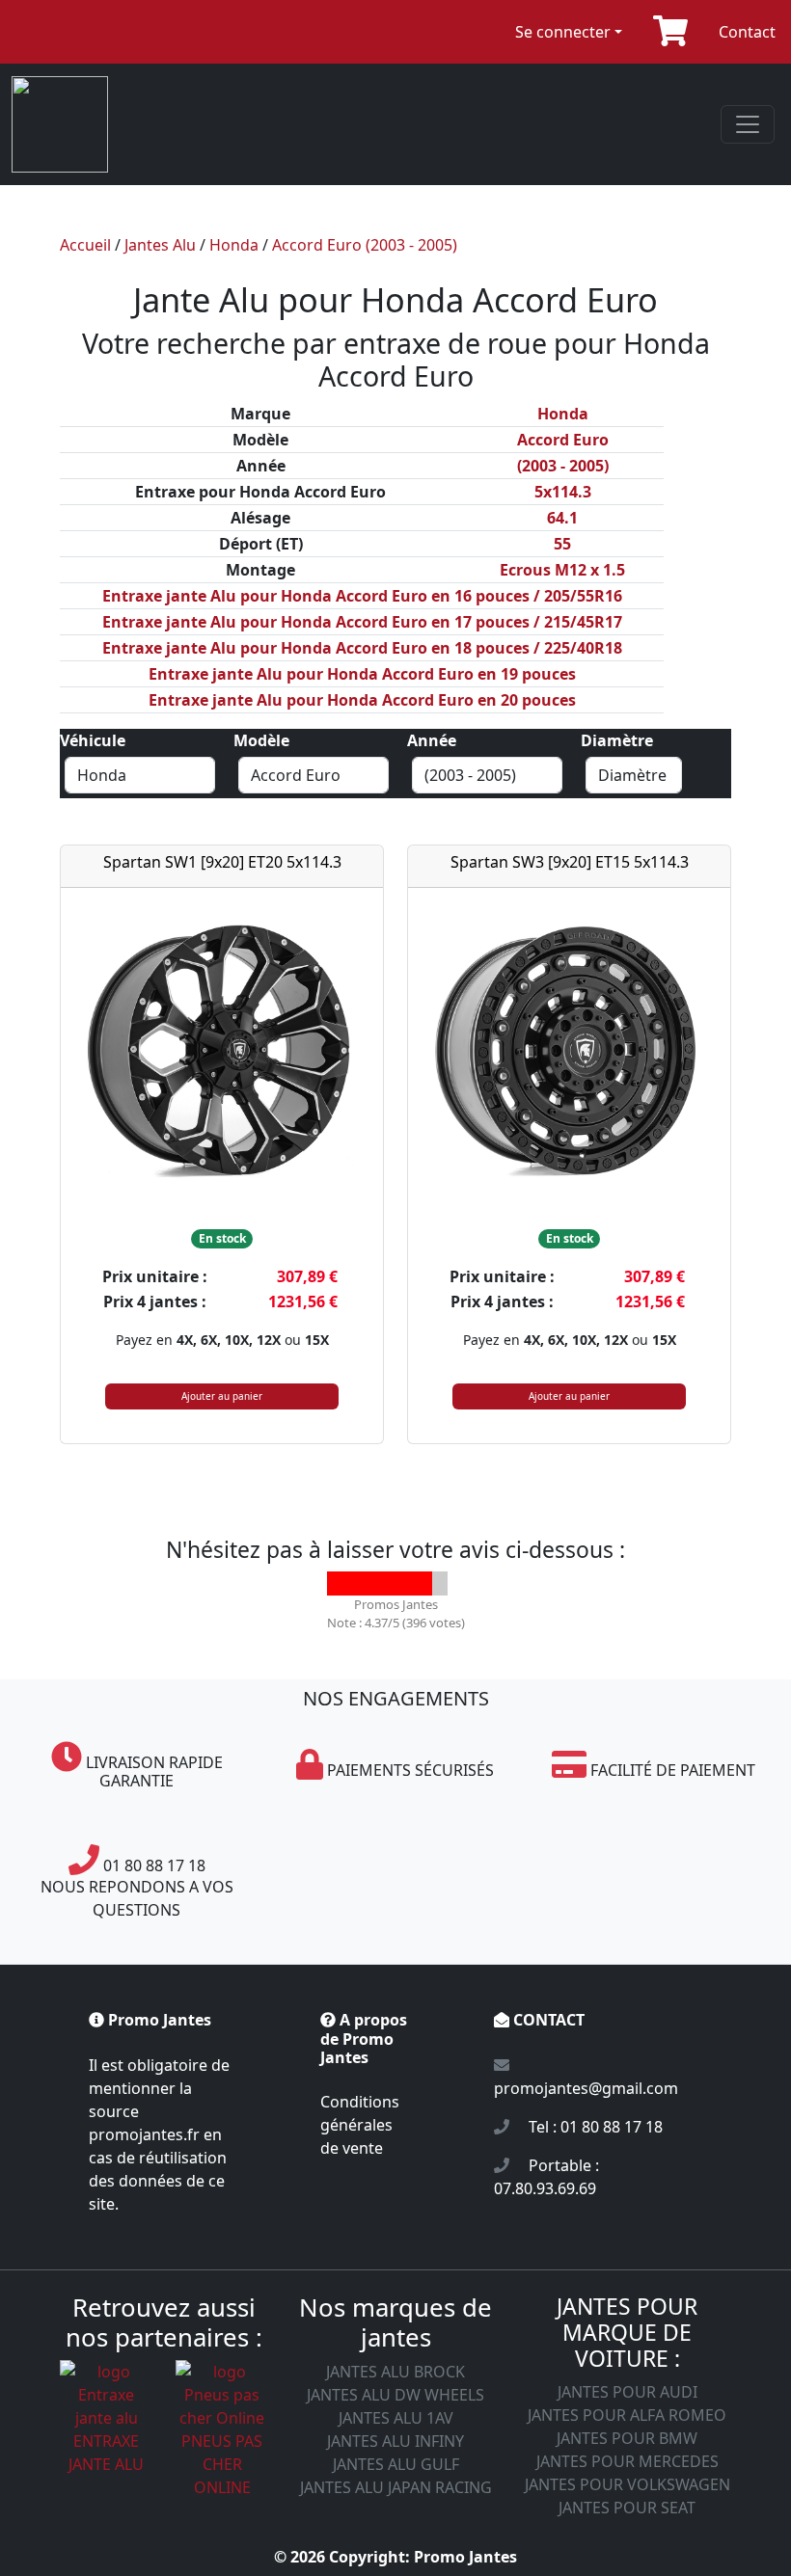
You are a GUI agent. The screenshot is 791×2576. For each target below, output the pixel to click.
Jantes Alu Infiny (395, 2441)
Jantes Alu (160, 245)
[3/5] (387, 1583)
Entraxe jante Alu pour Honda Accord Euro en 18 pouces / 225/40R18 (362, 648)
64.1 (562, 518)
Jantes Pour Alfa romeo (627, 2415)
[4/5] (411, 1583)
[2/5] (363, 1583)
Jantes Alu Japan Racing (396, 2487)
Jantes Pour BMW (627, 2438)
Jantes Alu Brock (395, 2372)
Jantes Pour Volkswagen (627, 2484)
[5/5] (436, 1583)
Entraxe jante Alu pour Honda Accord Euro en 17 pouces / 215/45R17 (362, 622)
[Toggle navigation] (748, 124)
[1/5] (339, 1583)
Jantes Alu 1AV (396, 2418)
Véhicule (93, 740)
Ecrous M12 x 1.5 (562, 570)
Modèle (261, 740)
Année (432, 740)
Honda (234, 245)
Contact (747, 32)
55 (562, 544)
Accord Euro (563, 440)
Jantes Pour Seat (627, 2508)
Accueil (85, 245)
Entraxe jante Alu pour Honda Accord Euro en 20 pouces (362, 700)
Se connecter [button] (563, 32)
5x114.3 (563, 492)
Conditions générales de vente (360, 2125)
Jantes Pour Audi (627, 2392)
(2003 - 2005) (563, 466)
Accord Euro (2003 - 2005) (365, 245)
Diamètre (617, 740)
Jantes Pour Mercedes (627, 2461)
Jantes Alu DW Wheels (395, 2395)
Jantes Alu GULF (396, 2464)
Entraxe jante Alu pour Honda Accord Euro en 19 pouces (362, 674)
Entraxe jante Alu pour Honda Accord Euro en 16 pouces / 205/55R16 (362, 596)
